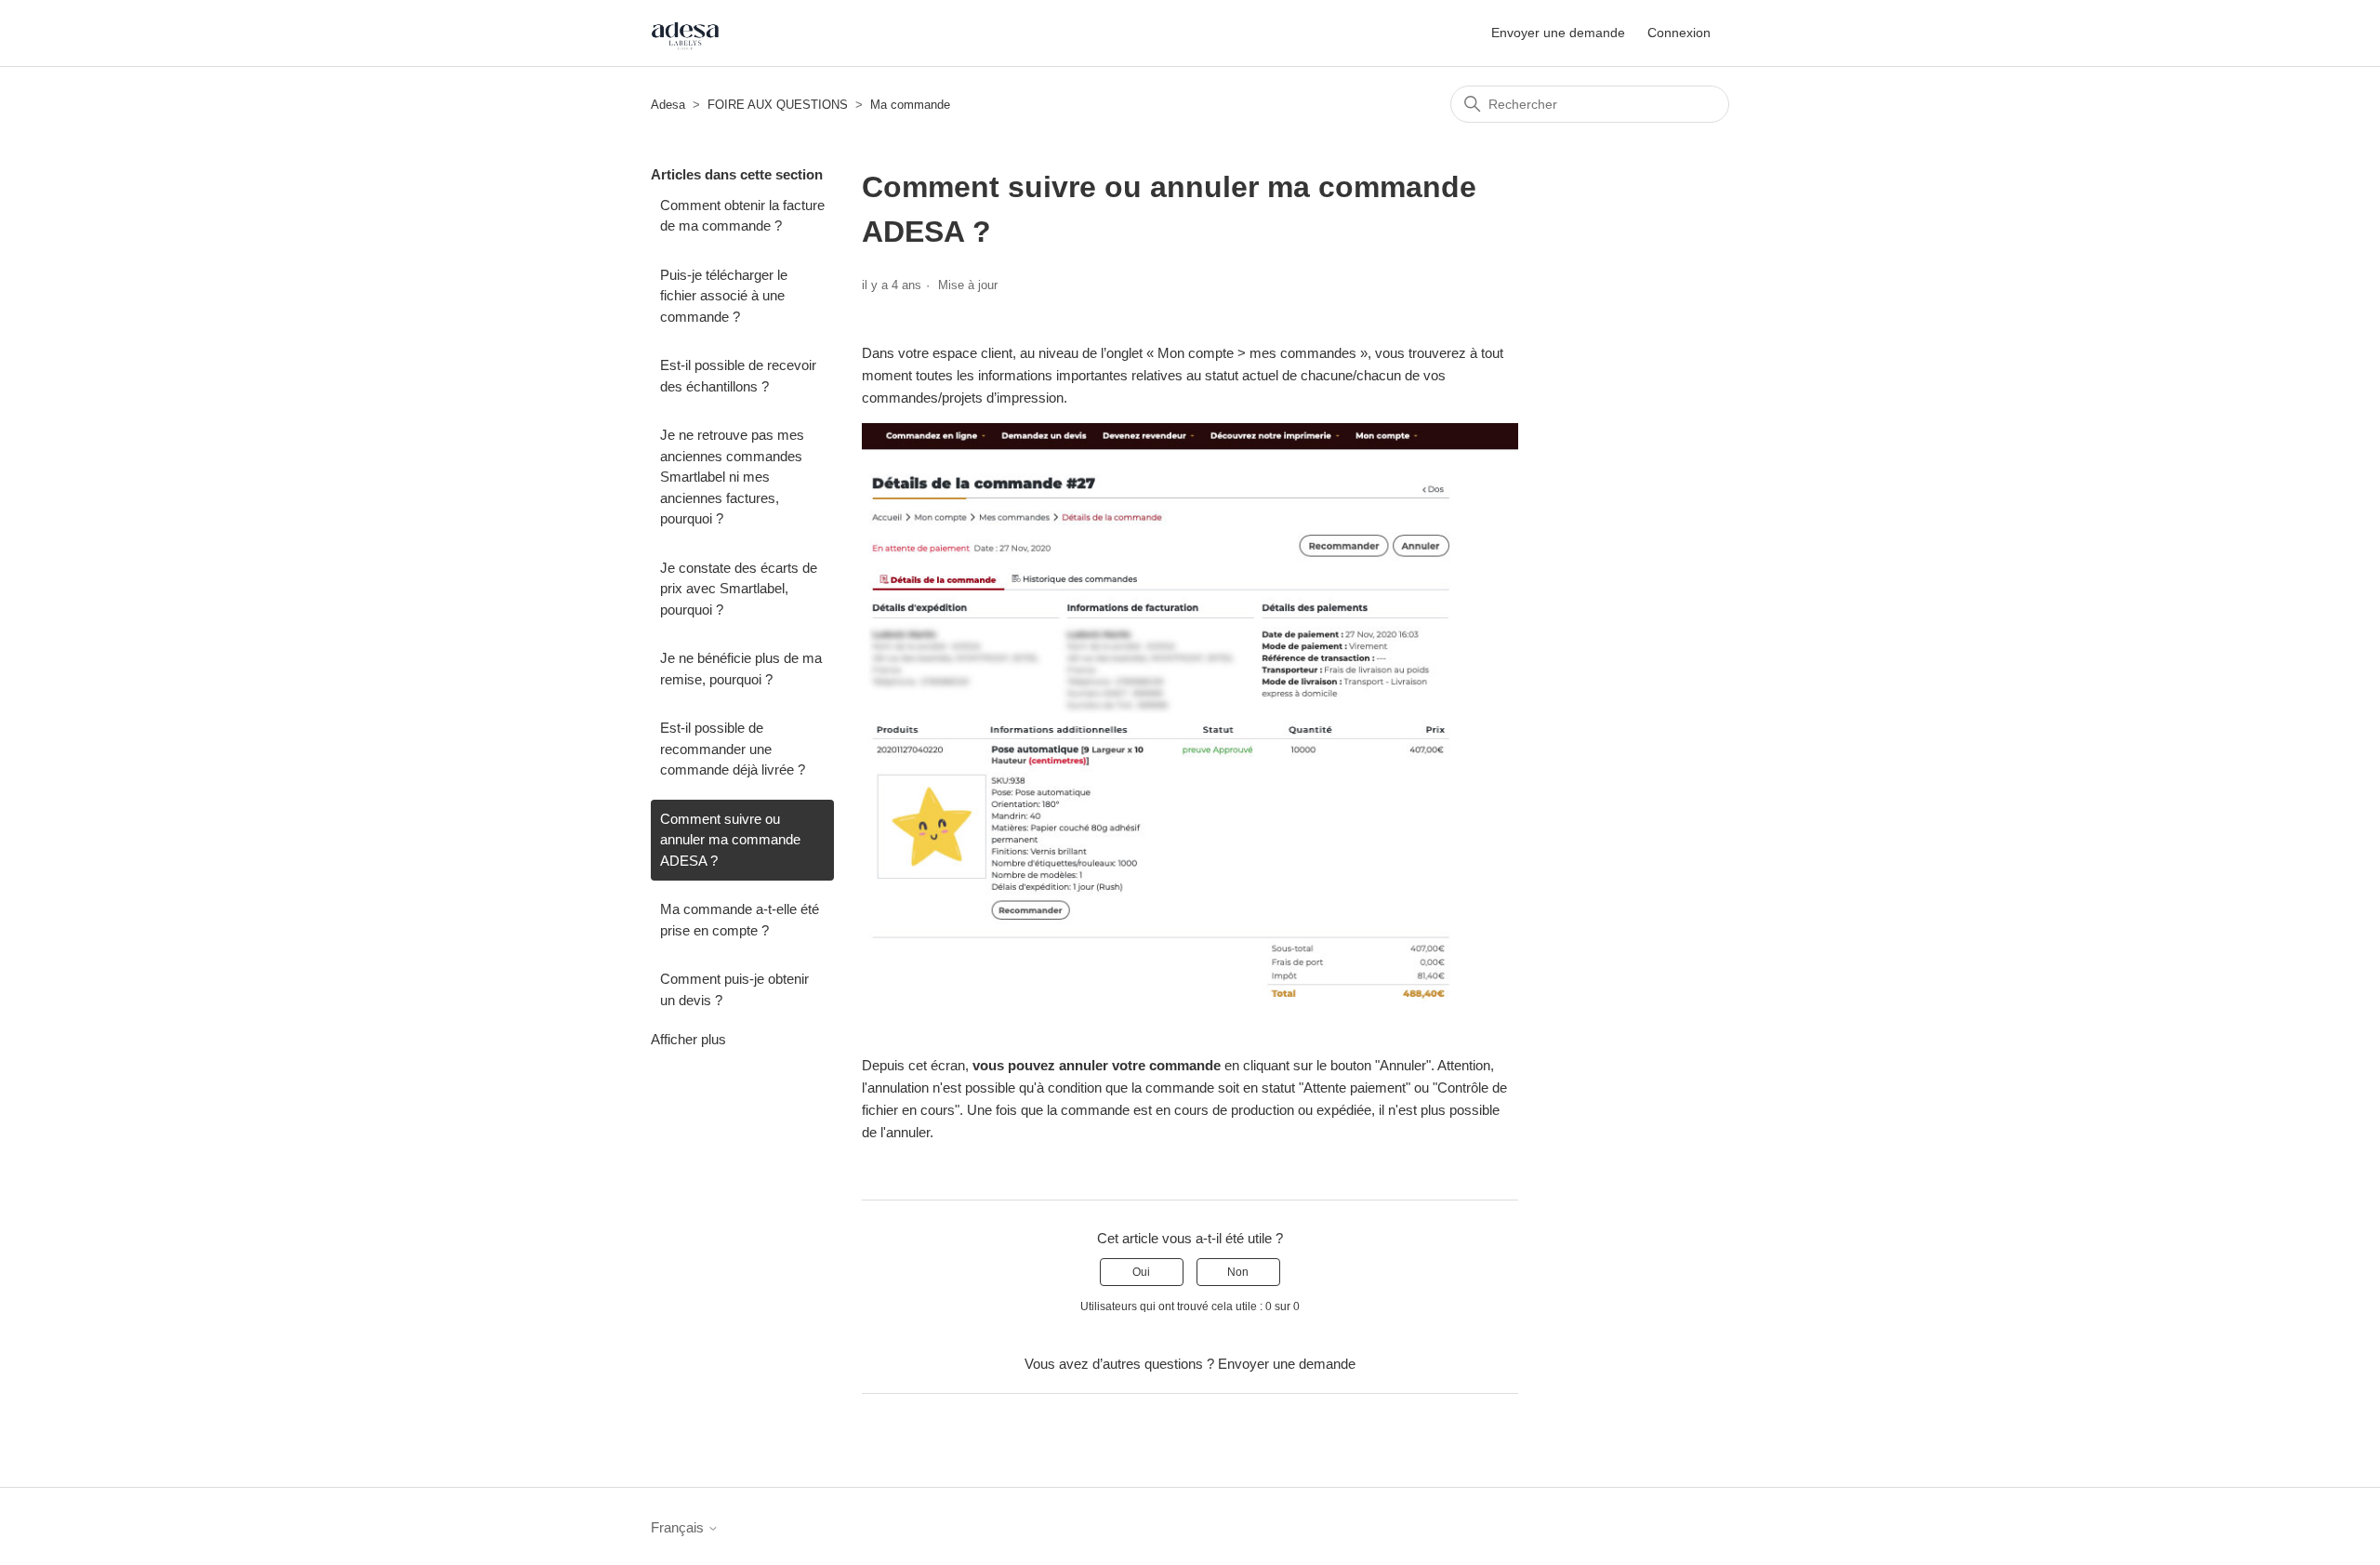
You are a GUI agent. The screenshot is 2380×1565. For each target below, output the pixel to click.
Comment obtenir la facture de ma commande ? (742, 216)
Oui (1141, 1272)
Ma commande (910, 105)
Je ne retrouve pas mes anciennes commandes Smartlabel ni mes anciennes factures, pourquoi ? (732, 477)
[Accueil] (685, 33)
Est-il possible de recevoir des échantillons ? (738, 376)
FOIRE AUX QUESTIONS (778, 105)
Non (1238, 1272)
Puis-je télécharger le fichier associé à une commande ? (724, 296)
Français (679, 1527)
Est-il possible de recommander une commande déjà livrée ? (733, 749)
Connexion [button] (1679, 33)
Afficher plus (688, 1039)
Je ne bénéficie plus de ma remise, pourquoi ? (741, 669)
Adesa (668, 105)
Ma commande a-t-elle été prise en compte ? (740, 920)
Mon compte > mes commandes (1257, 353)
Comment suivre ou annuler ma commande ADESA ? (730, 840)
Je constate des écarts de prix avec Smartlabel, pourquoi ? (739, 589)
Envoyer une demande (1558, 33)
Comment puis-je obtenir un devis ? (734, 989)
